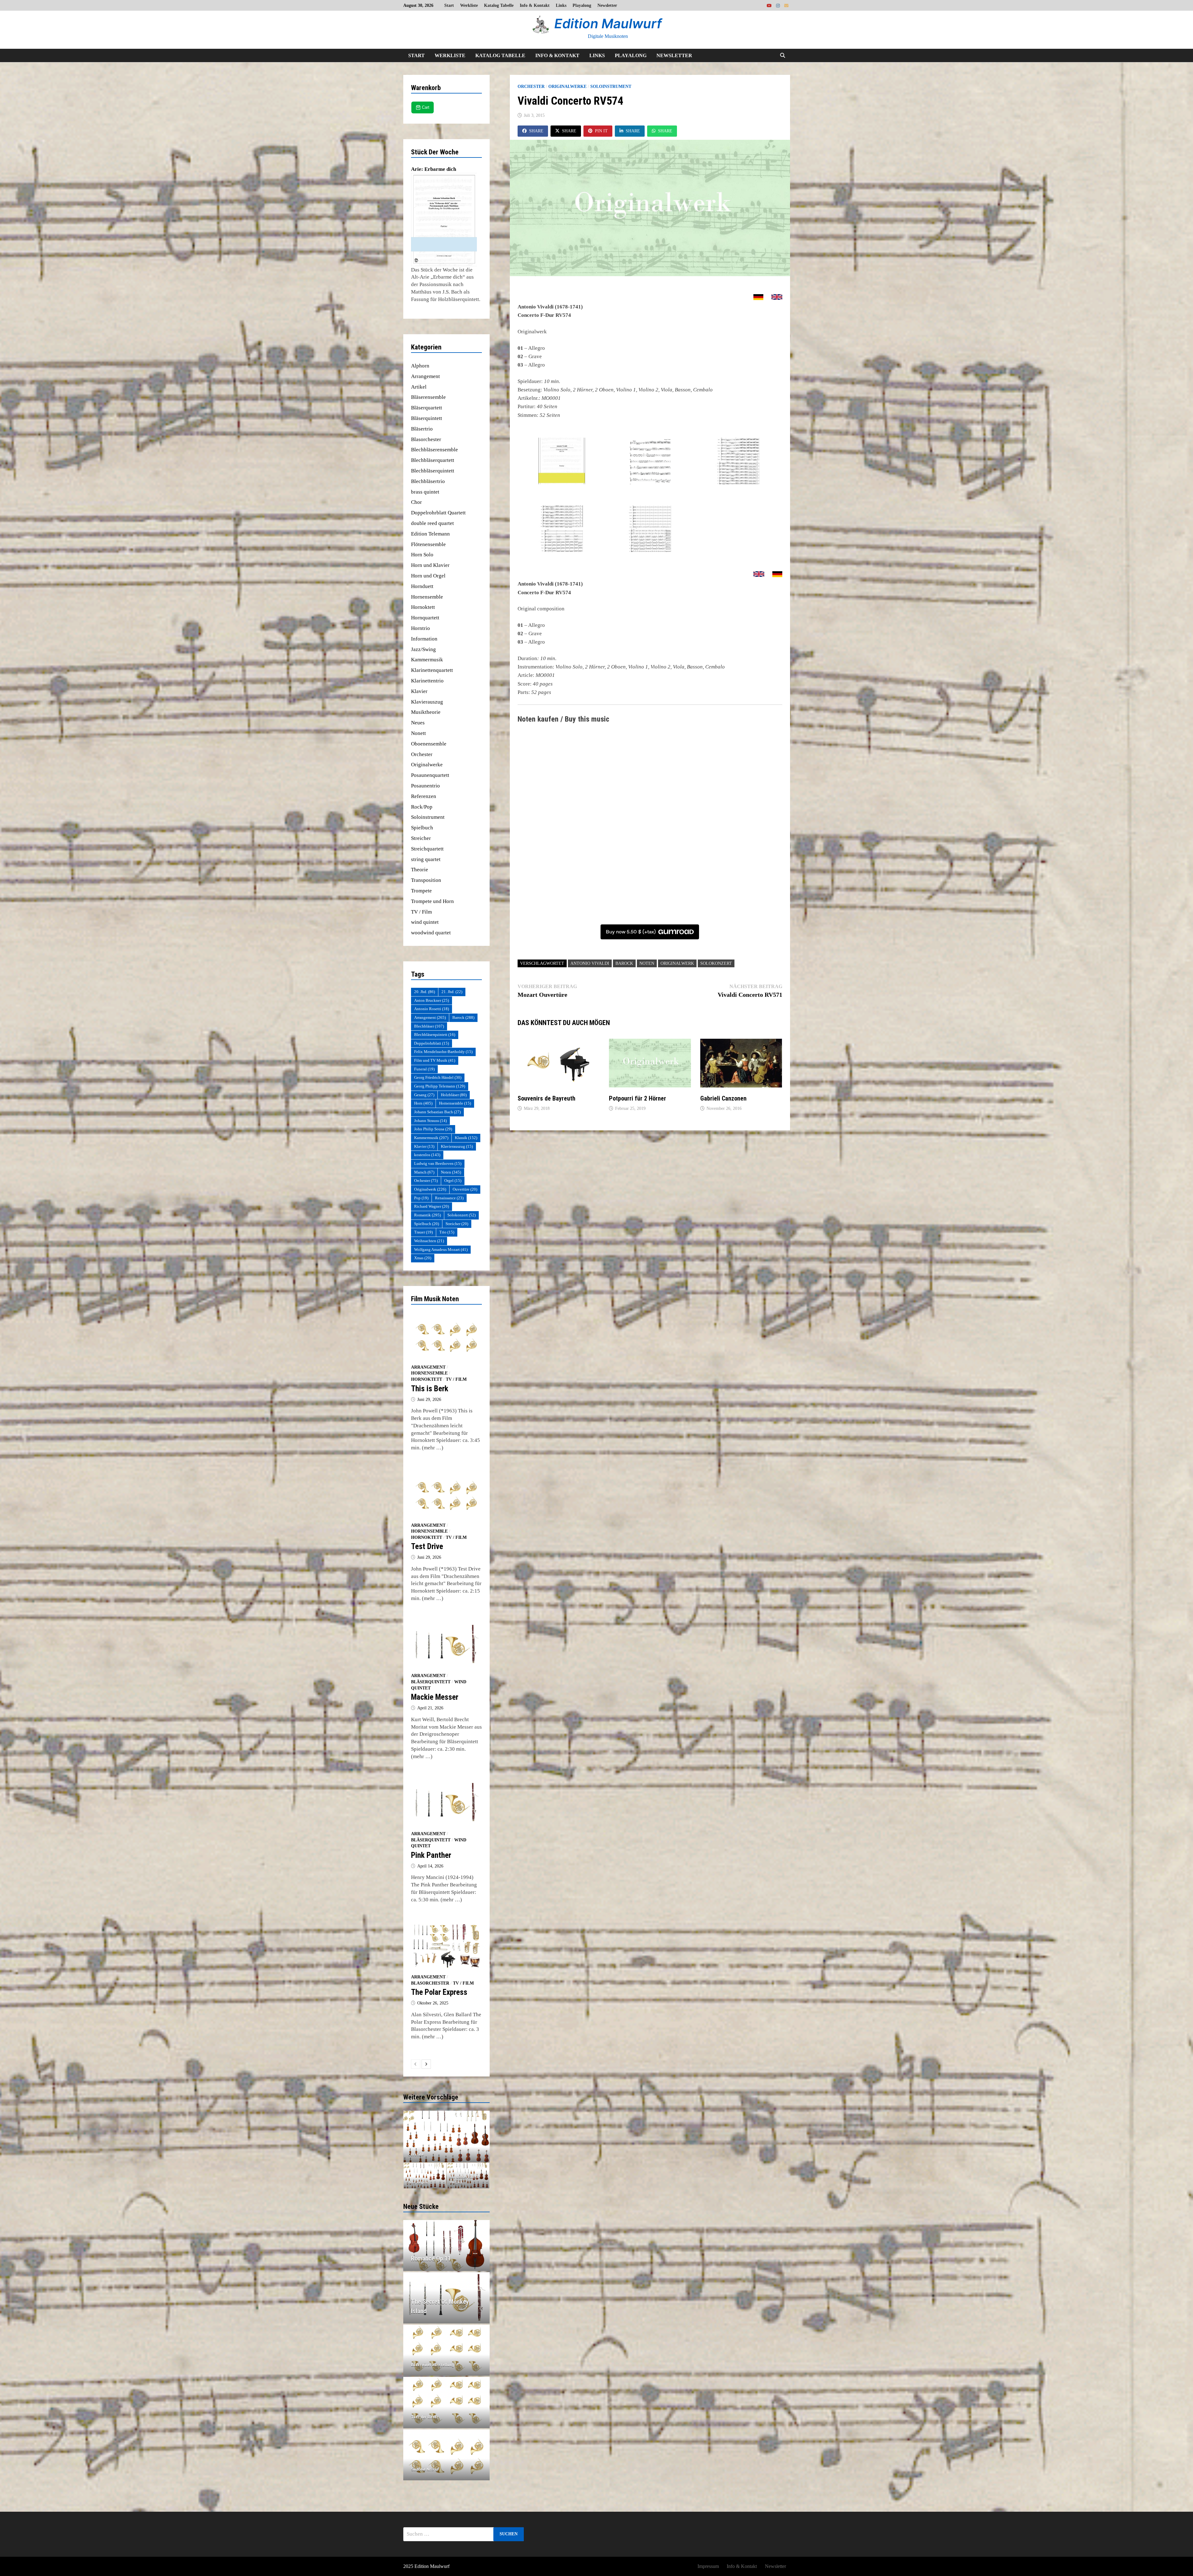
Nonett (418, 733)
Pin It (601, 131)
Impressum (708, 2566)
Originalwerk (677, 963)
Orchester (531, 87)
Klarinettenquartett (432, 670)
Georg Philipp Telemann (440, 1086)
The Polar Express (439, 1992)
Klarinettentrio (427, 681)
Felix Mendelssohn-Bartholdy (443, 1052)
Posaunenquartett (430, 775)
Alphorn (420, 366)
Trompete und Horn (432, 901)
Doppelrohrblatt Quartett (438, 513)
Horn (423, 1103)
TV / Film (421, 912)
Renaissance (449, 1198)
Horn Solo (422, 555)
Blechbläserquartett (433, 460)
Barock (624, 963)
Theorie (420, 870)
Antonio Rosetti (432, 1009)
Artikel (419, 387)
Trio (447, 1232)
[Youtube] (770, 5)
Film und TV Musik (435, 1060)
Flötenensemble (428, 544)
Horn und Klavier (430, 565)
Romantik (427, 1215)
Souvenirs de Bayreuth (546, 1098)
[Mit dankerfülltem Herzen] (468, 2176)
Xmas (423, 1258)
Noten (647, 963)
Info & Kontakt (535, 5)
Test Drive (427, 1546)
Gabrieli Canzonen (723, 1098)
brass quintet (425, 492)
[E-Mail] (786, 5)
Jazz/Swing (423, 649)
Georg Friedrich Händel (438, 1077)
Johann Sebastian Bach (437, 1112)
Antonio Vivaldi (590, 963)
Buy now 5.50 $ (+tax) (631, 932)
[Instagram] (779, 5)
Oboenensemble (429, 744)
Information (424, 639)
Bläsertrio (422, 429)
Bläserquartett (427, 408)
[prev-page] (416, 2064)
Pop (421, 1198)
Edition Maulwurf (608, 23)
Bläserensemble (428, 397)
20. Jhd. (425, 992)
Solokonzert (716, 963)
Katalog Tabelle (499, 5)
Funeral (424, 1069)
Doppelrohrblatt (432, 1043)
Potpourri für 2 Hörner (638, 1098)
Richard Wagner (432, 1206)
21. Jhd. (452, 992)
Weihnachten (429, 1241)
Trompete (421, 891)
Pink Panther (431, 1855)
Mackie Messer (435, 1697)
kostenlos (427, 1155)
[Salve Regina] (425, 2176)
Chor (416, 502)
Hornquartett (425, 618)
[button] (409, 2136)
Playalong (582, 5)
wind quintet (425, 922)
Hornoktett (423, 607)
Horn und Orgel (428, 576)
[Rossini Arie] (447, 2136)
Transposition (426, 880)
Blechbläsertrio (428, 481)
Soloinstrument (611, 87)
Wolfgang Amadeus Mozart (441, 1249)
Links (561, 5)
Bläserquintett (427, 418)
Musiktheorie (426, 712)
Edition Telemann (430, 534)
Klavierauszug (427, 702)
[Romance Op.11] (447, 2259)
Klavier (419, 691)
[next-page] (426, 2064)
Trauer (423, 1232)
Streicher (421, 838)
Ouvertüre (465, 1189)
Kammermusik (427, 660)
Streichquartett (427, 849)
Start (449, 5)
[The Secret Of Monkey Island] (447, 2306)
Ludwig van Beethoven (438, 1163)
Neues (418, 723)
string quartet (426, 859)
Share (536, 131)
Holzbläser (454, 1095)
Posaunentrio (425, 786)
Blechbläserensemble (434, 450)
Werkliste (469, 5)
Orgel (453, 1181)
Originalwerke (567, 87)
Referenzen (424, 796)
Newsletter (607, 5)
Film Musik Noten (435, 1299)
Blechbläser (429, 1026)
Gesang (424, 1095)
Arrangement (425, 376)
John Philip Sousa (433, 1129)
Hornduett (422, 586)
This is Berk (430, 1389)
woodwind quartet (431, 933)
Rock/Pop (422, 807)
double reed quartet (432, 523)
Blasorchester (426, 439)
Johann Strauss (430, 1121)
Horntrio (421, 628)
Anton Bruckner (432, 1000)
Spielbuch (422, 828)
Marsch (424, 1172)
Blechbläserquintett (433, 471)
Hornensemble (427, 597)
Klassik (466, 1138)
